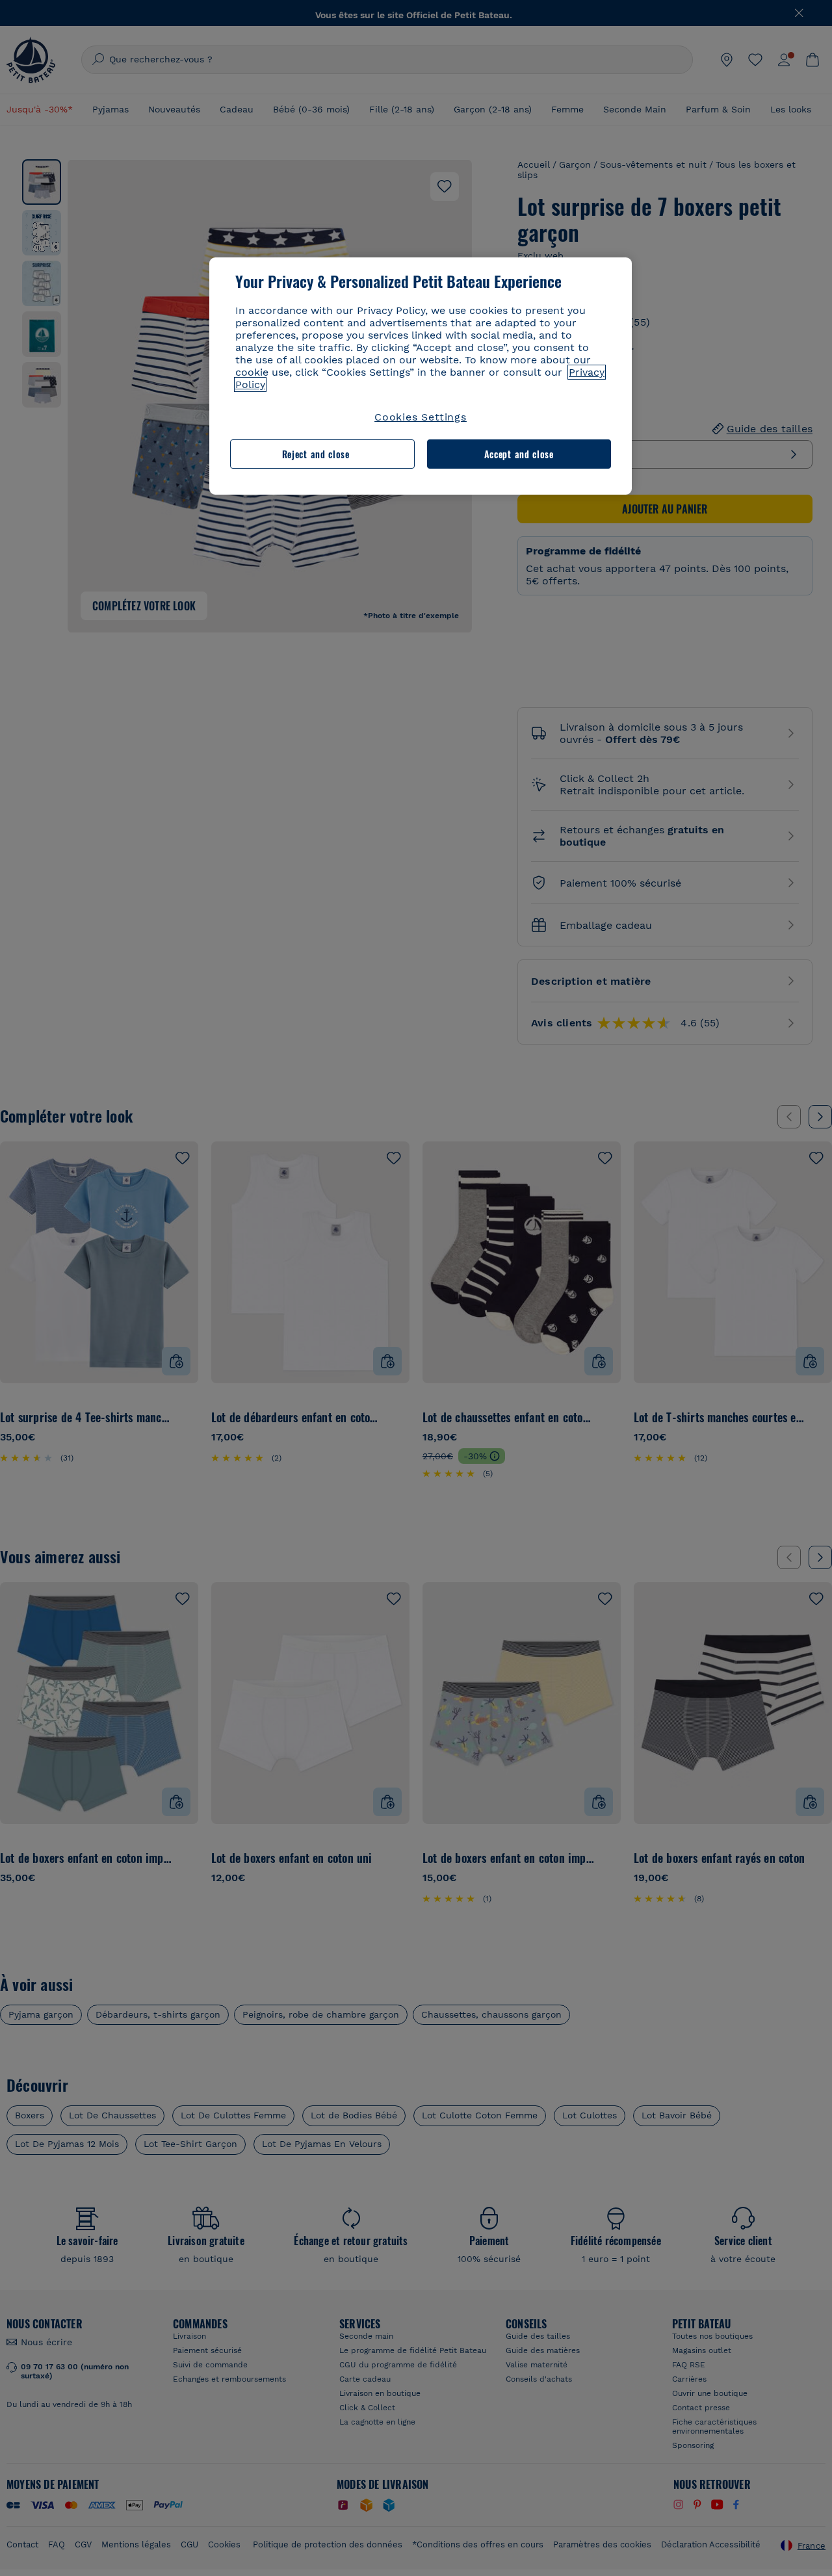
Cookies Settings (421, 417)
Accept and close (519, 454)
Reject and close (316, 454)
